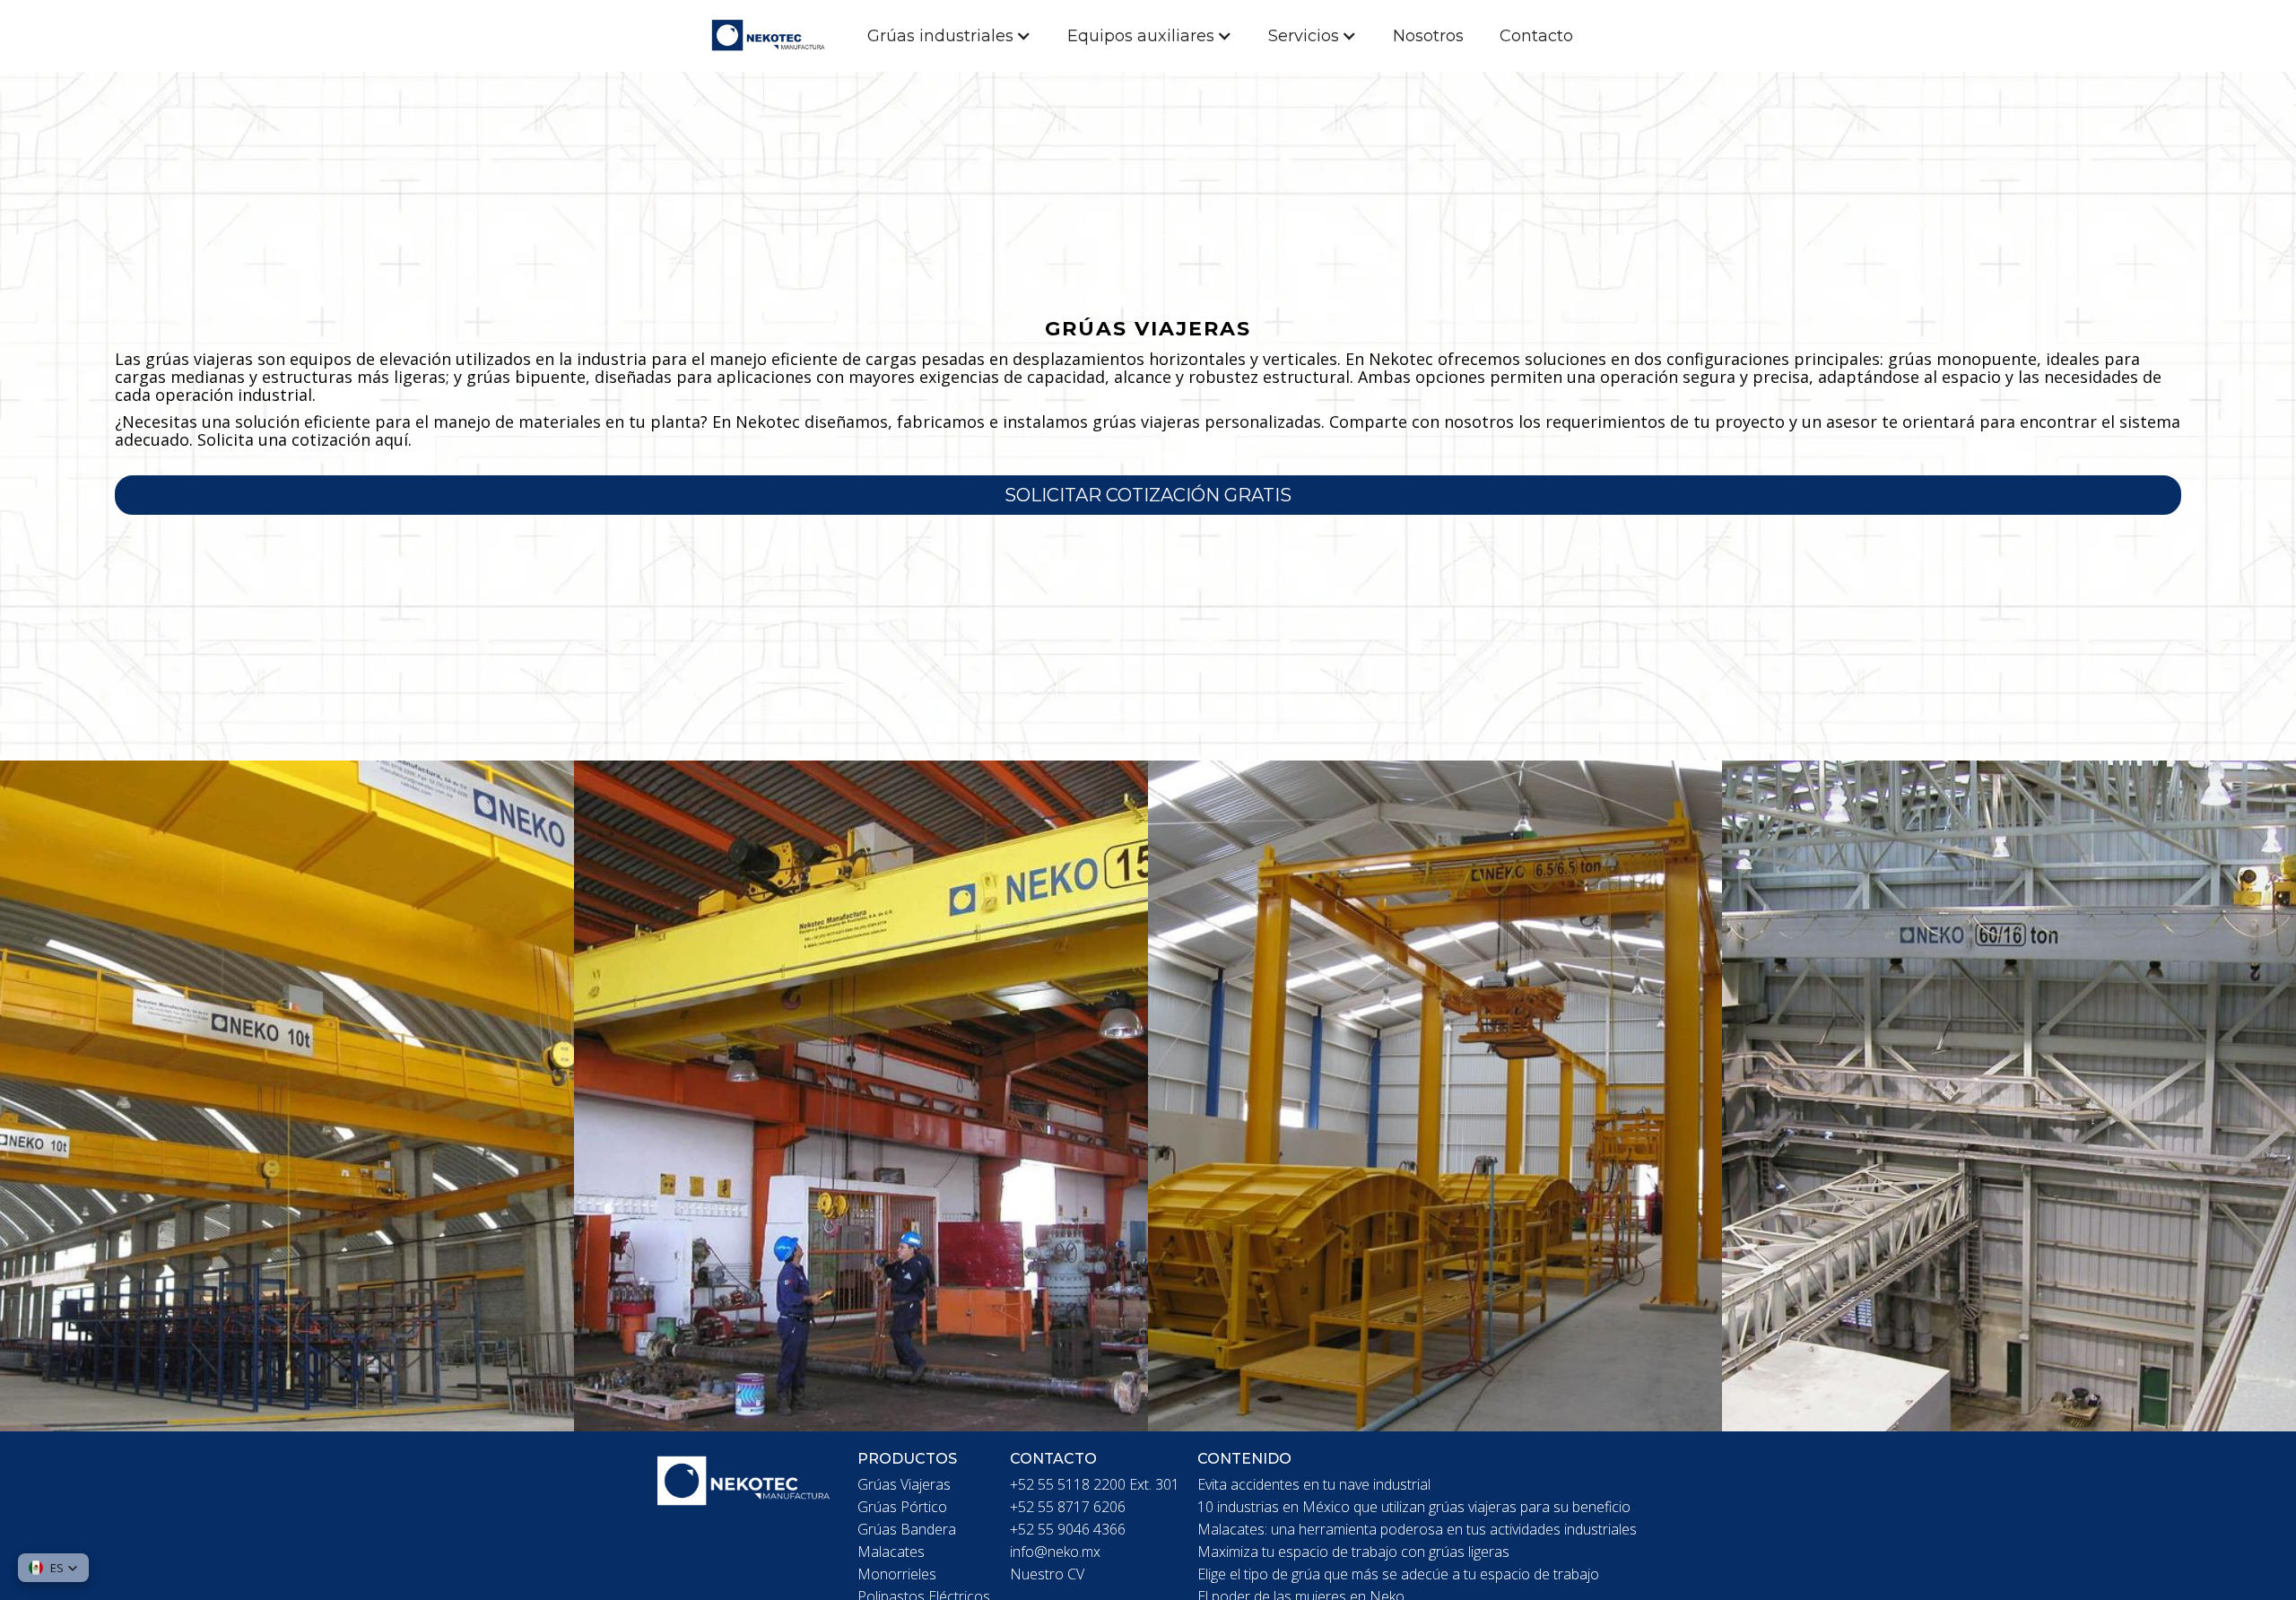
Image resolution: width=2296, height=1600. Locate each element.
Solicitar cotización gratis (1148, 495)
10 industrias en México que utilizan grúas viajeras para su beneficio (1414, 1507)
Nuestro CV (1047, 1574)
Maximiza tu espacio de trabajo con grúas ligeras (1353, 1552)
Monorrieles (897, 1574)
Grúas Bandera (907, 1529)
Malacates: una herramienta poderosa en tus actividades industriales (1417, 1529)
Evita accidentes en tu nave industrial (1314, 1484)
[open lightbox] (287, 1096)
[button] (949, 36)
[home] (778, 36)
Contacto (1536, 36)
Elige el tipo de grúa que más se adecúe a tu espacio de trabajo (1398, 1574)
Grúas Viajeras (904, 1484)
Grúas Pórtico (902, 1507)
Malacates (891, 1552)
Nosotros (1428, 36)
